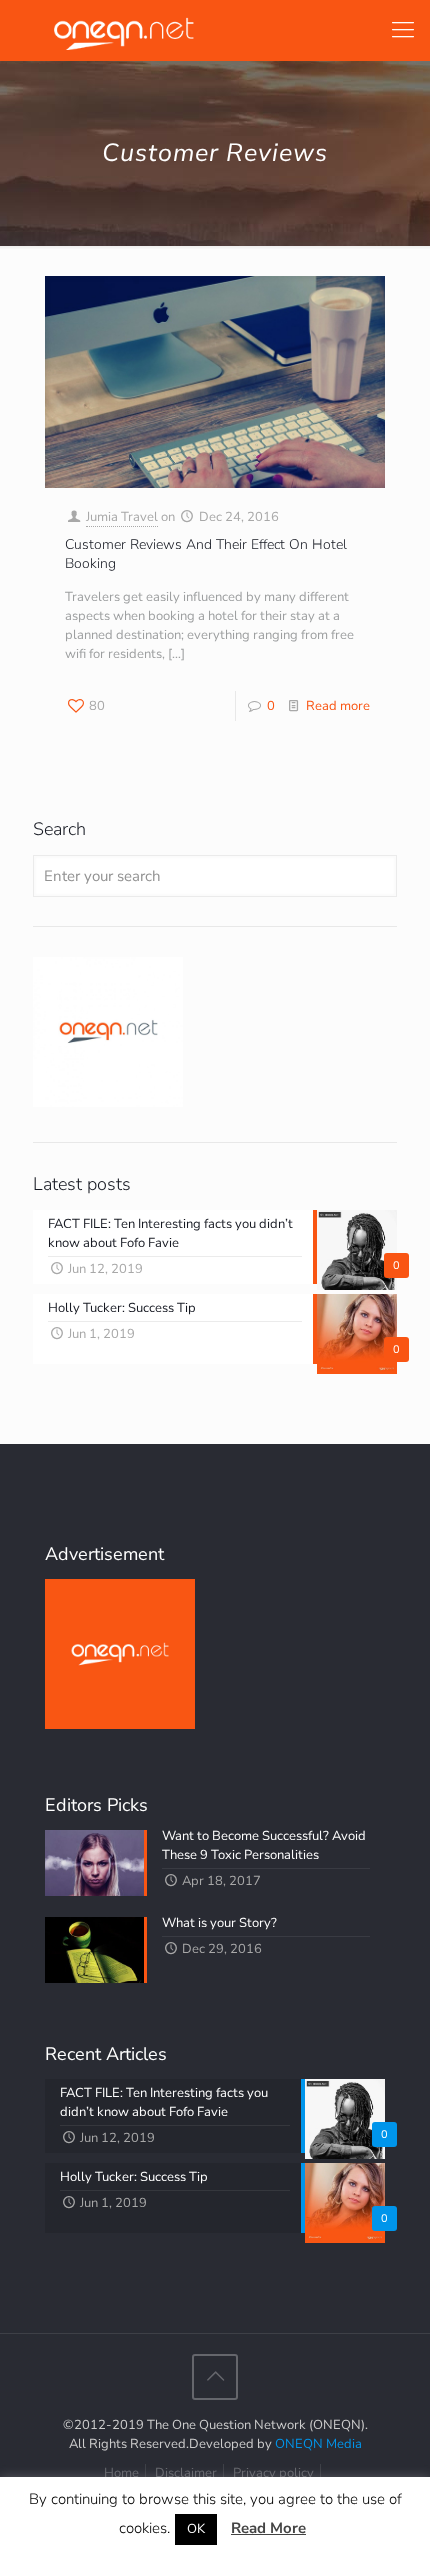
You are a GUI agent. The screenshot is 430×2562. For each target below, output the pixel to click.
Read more (338, 706)
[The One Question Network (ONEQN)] (120, 30)
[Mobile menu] (403, 30)
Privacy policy (273, 2473)
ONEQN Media (318, 2444)
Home (121, 2473)
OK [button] (196, 2529)
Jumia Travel (122, 517)
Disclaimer (186, 2473)
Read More (268, 2528)
